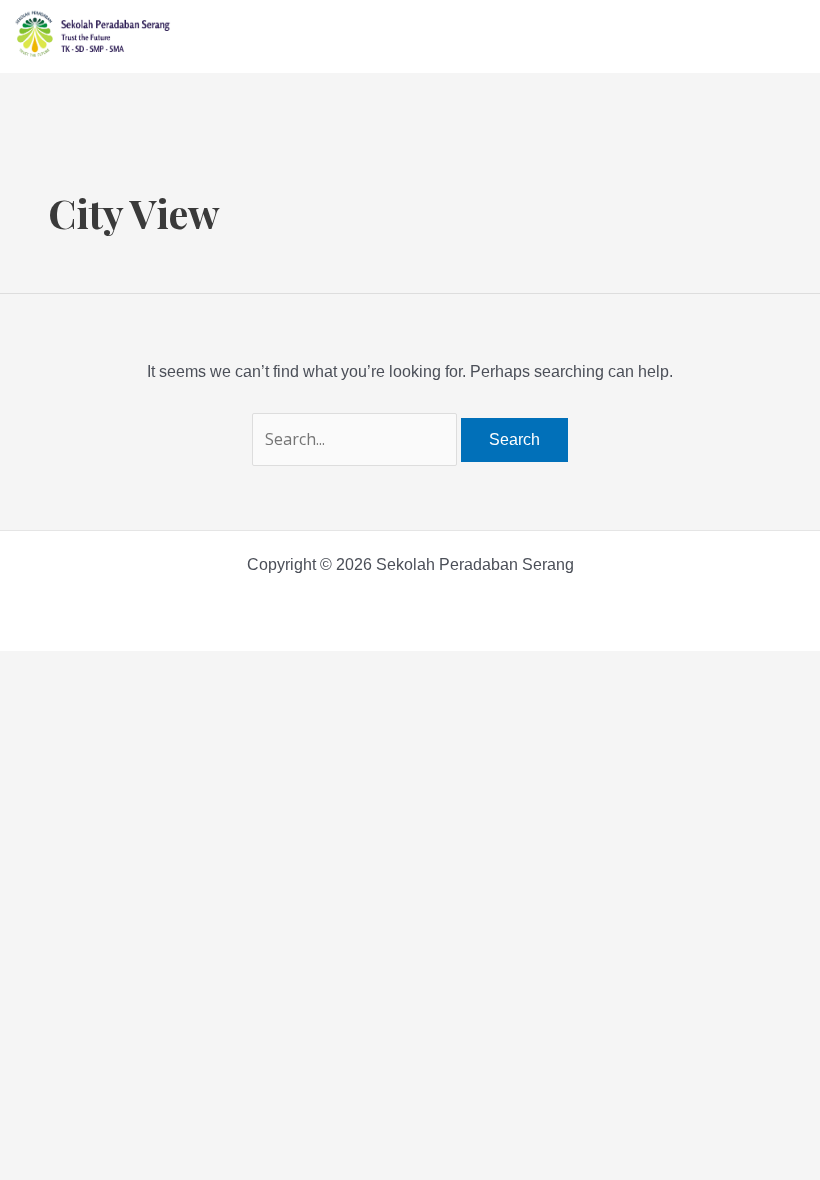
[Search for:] (356, 439)
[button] (794, 31)
